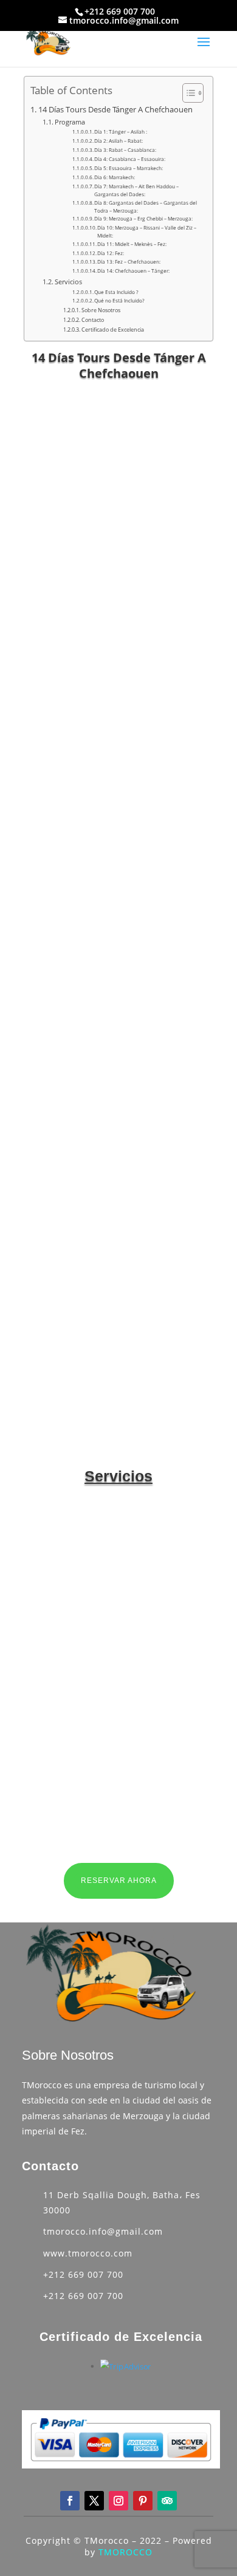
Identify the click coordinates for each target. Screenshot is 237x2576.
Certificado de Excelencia (113, 330)
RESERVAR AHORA (119, 1881)
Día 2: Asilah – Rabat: (118, 141)
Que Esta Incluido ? (116, 292)
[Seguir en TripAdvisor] (167, 2501)
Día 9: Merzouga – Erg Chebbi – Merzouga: (143, 218)
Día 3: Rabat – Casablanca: (125, 150)
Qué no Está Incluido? (119, 300)
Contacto (93, 320)
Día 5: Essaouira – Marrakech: (129, 168)
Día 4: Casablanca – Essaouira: (130, 159)
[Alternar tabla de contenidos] (187, 93)
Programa (70, 122)
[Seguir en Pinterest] (143, 2501)
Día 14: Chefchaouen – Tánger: (133, 271)
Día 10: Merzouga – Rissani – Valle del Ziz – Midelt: (147, 231)
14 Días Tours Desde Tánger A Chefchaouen (115, 110)
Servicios (68, 282)
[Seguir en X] (94, 2501)
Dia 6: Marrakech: (115, 177)
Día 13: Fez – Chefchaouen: (129, 261)
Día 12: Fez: (111, 253)
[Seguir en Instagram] (118, 2501)
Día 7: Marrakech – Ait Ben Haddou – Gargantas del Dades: (136, 190)
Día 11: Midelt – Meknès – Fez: (132, 244)
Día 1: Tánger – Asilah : (121, 132)
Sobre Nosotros (101, 310)
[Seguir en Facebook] (70, 2501)
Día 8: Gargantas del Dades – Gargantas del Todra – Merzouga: (146, 207)
